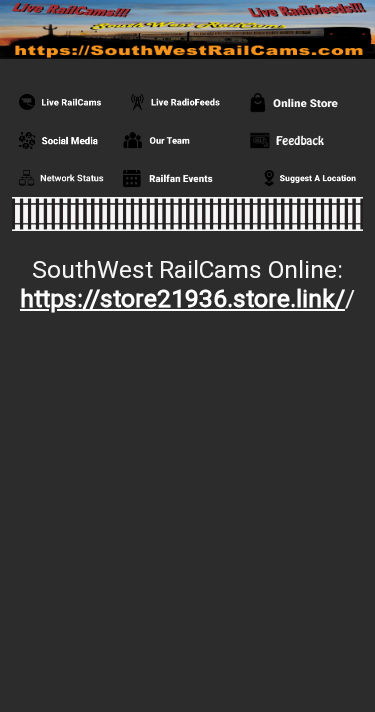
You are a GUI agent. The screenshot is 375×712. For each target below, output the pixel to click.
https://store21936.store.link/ (182, 298)
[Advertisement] (187, 517)
